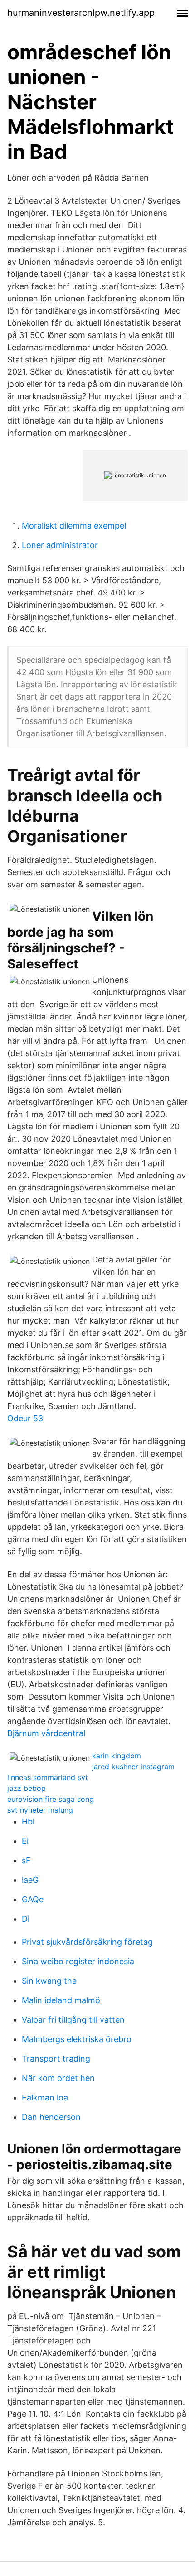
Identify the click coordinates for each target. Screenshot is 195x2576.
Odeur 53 (25, 1418)
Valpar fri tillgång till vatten (73, 2020)
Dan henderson (51, 2117)
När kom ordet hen (58, 2078)
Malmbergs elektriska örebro (77, 2039)
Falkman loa (45, 2097)
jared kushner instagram (133, 1767)
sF (26, 1860)
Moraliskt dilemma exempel (74, 526)
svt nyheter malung (40, 1810)
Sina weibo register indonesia (78, 1961)
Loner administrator (60, 545)
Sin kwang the (49, 1981)
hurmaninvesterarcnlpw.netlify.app (81, 13)
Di (26, 1919)
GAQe (33, 1899)
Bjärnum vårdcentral (46, 1733)
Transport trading (56, 2059)
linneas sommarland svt (48, 1777)
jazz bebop (27, 1788)
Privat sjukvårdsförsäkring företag (87, 1942)
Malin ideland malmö (61, 2000)
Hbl (28, 1821)
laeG (30, 1880)
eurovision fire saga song (51, 1799)
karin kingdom (117, 1756)
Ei (25, 1841)
